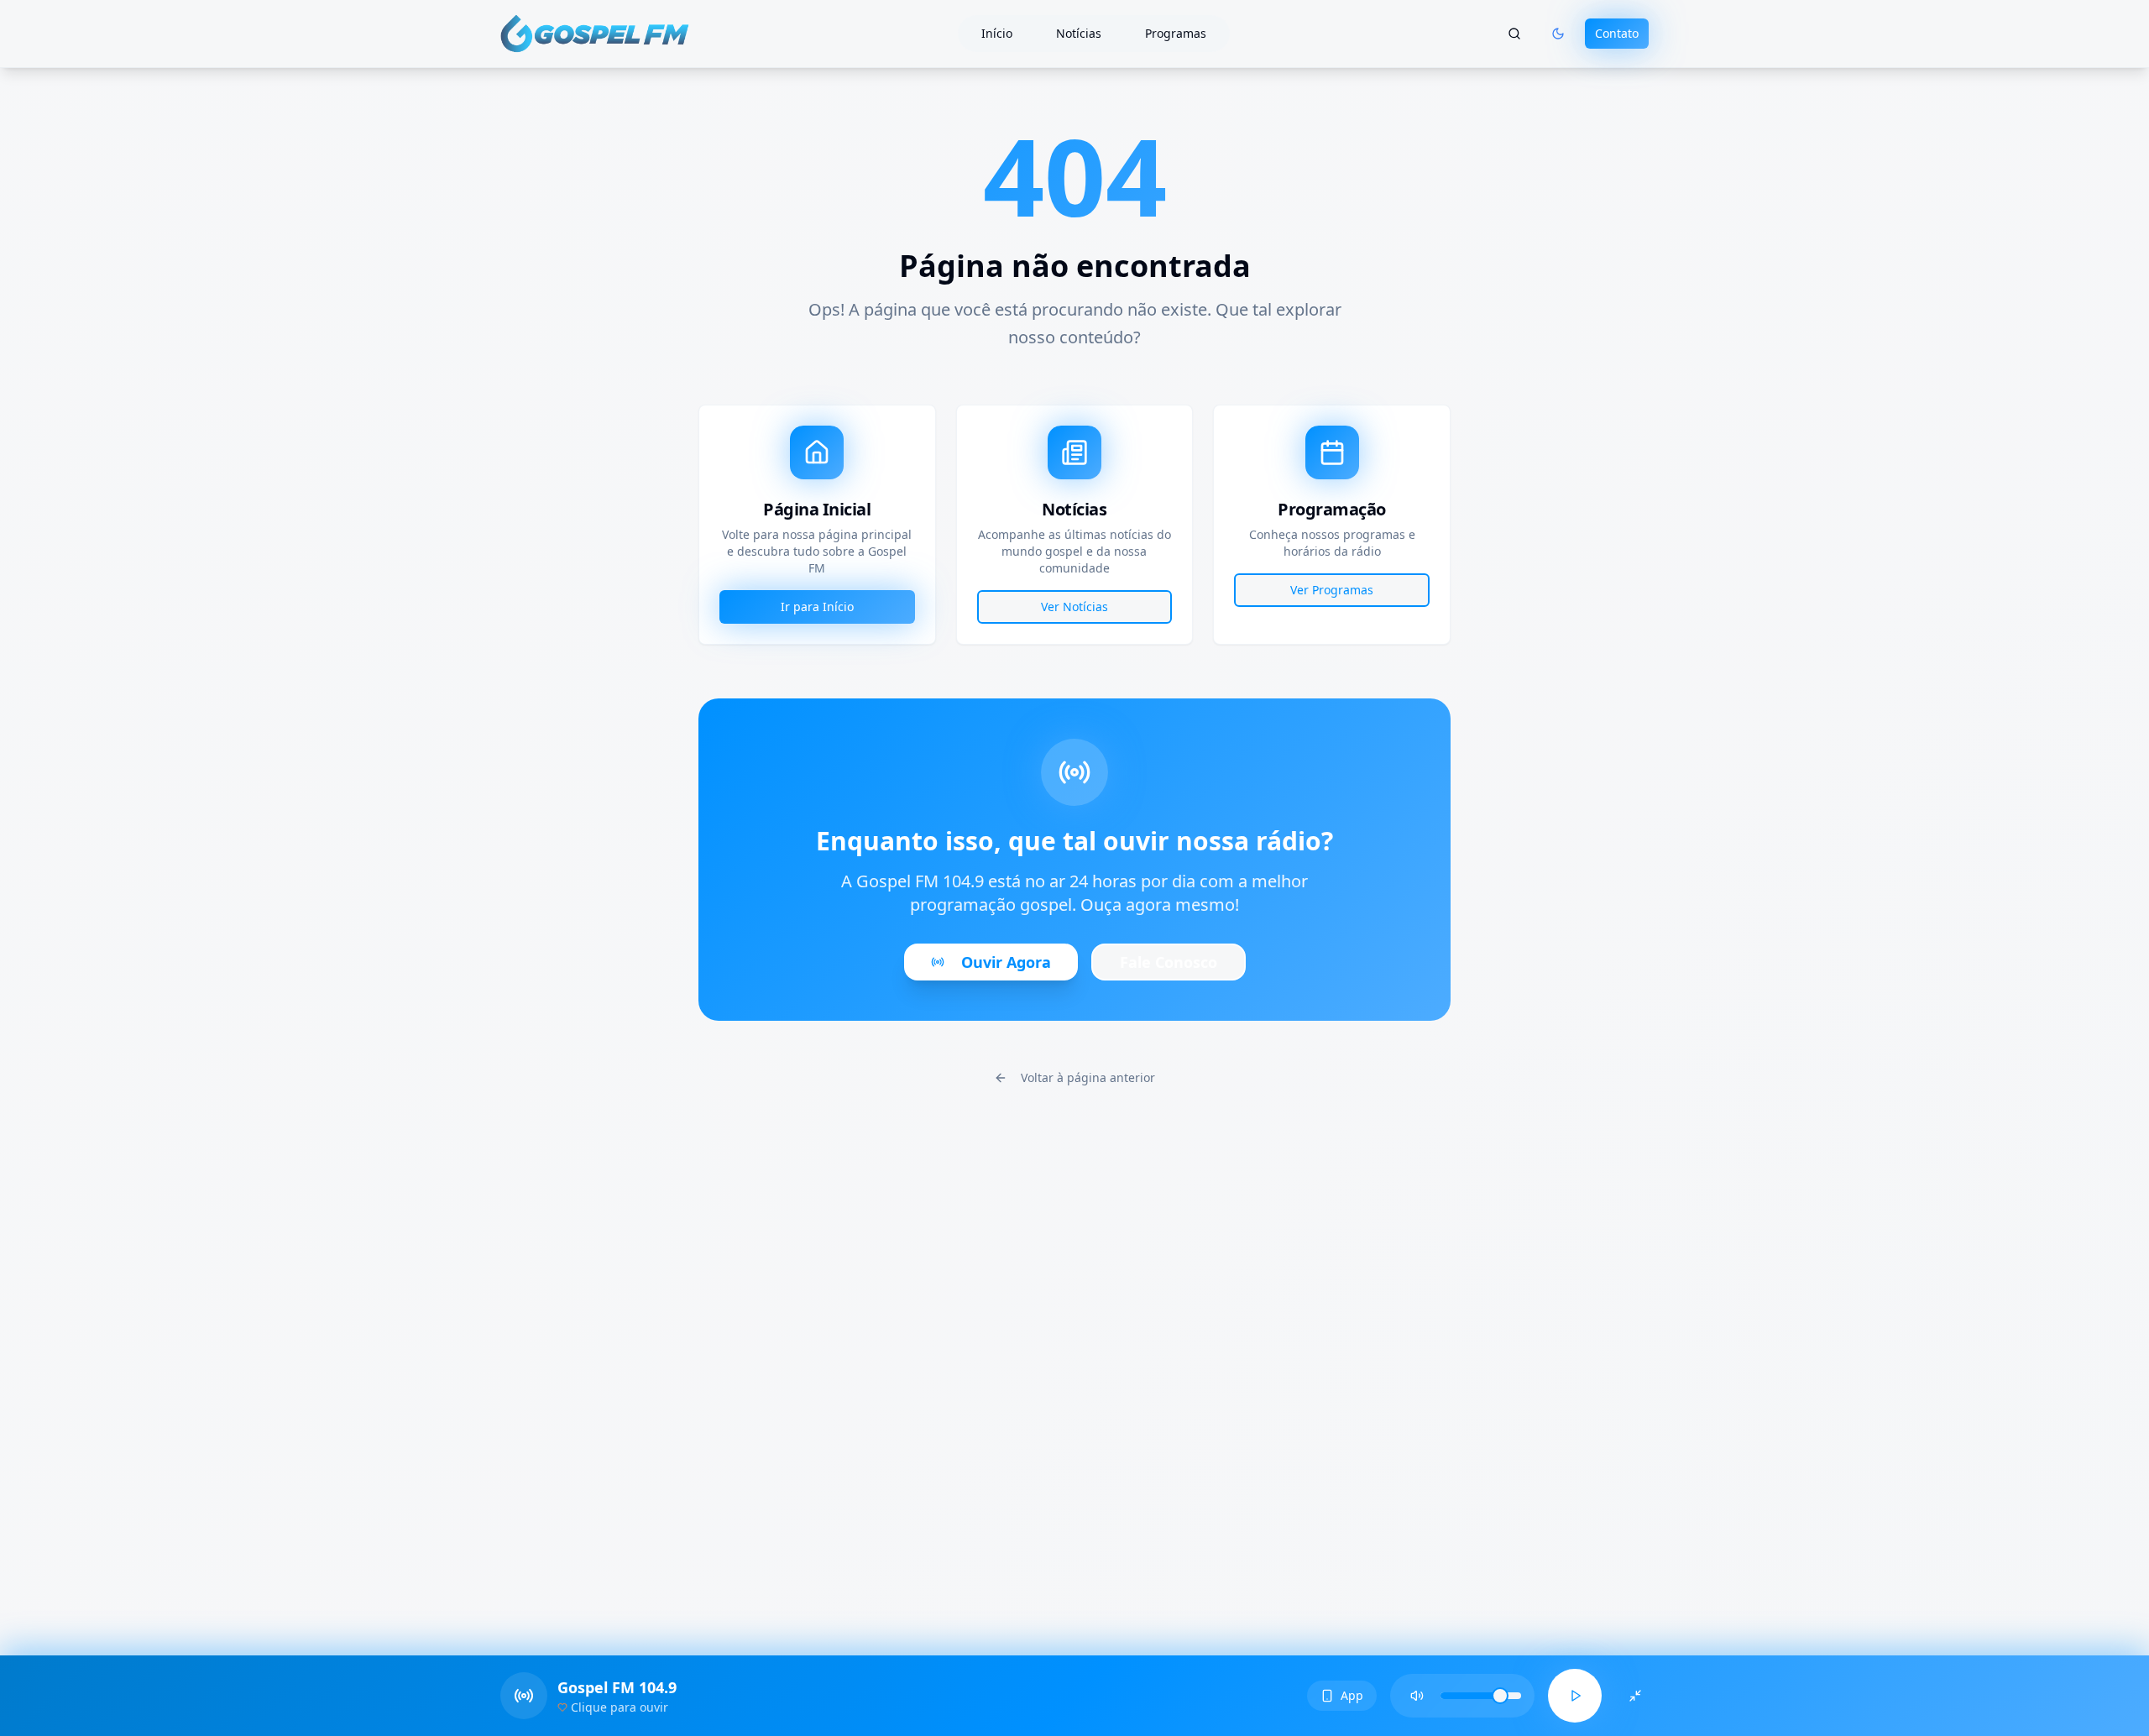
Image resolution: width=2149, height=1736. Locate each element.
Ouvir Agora (1006, 962)
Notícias (1079, 33)
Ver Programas (1332, 590)
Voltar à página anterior (1088, 1077)
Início (997, 33)
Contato (1617, 33)
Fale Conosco (1169, 962)
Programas (1176, 33)
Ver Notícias (1074, 607)
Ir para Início (817, 607)
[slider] (1500, 1696)
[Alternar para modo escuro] (1558, 34)
